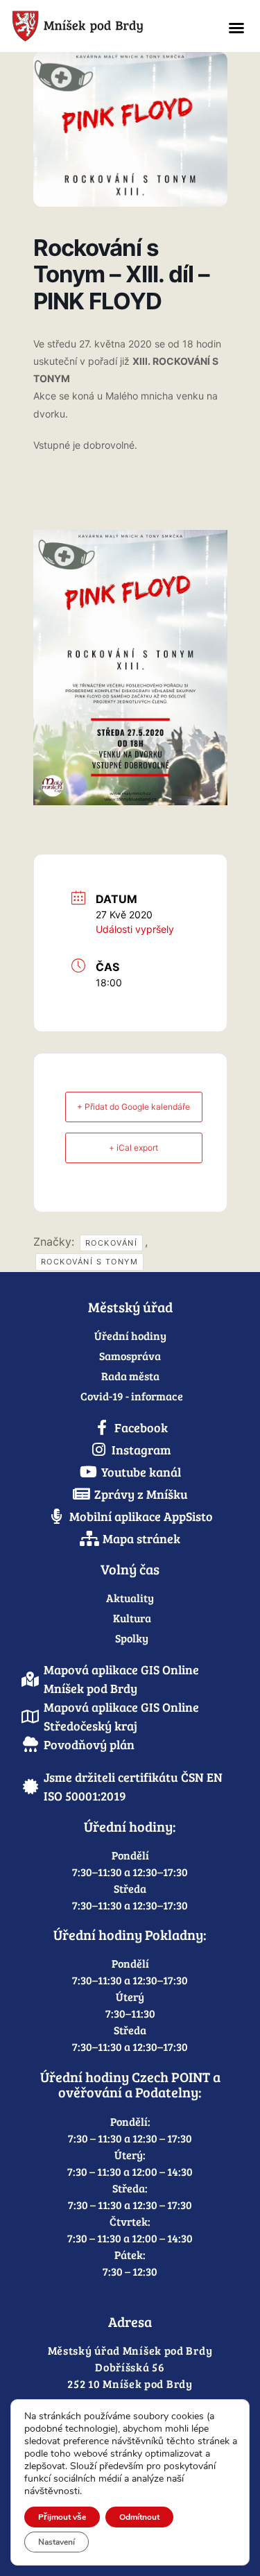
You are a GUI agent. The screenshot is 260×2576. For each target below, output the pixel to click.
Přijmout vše (62, 2517)
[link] (106, 26)
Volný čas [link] (130, 1569)
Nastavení (57, 2542)
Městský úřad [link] (130, 1307)
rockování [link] (112, 1243)
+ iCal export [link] (133, 1148)
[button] (236, 28)
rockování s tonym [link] (90, 1262)
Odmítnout (139, 2517)
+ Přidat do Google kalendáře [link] (133, 1107)
